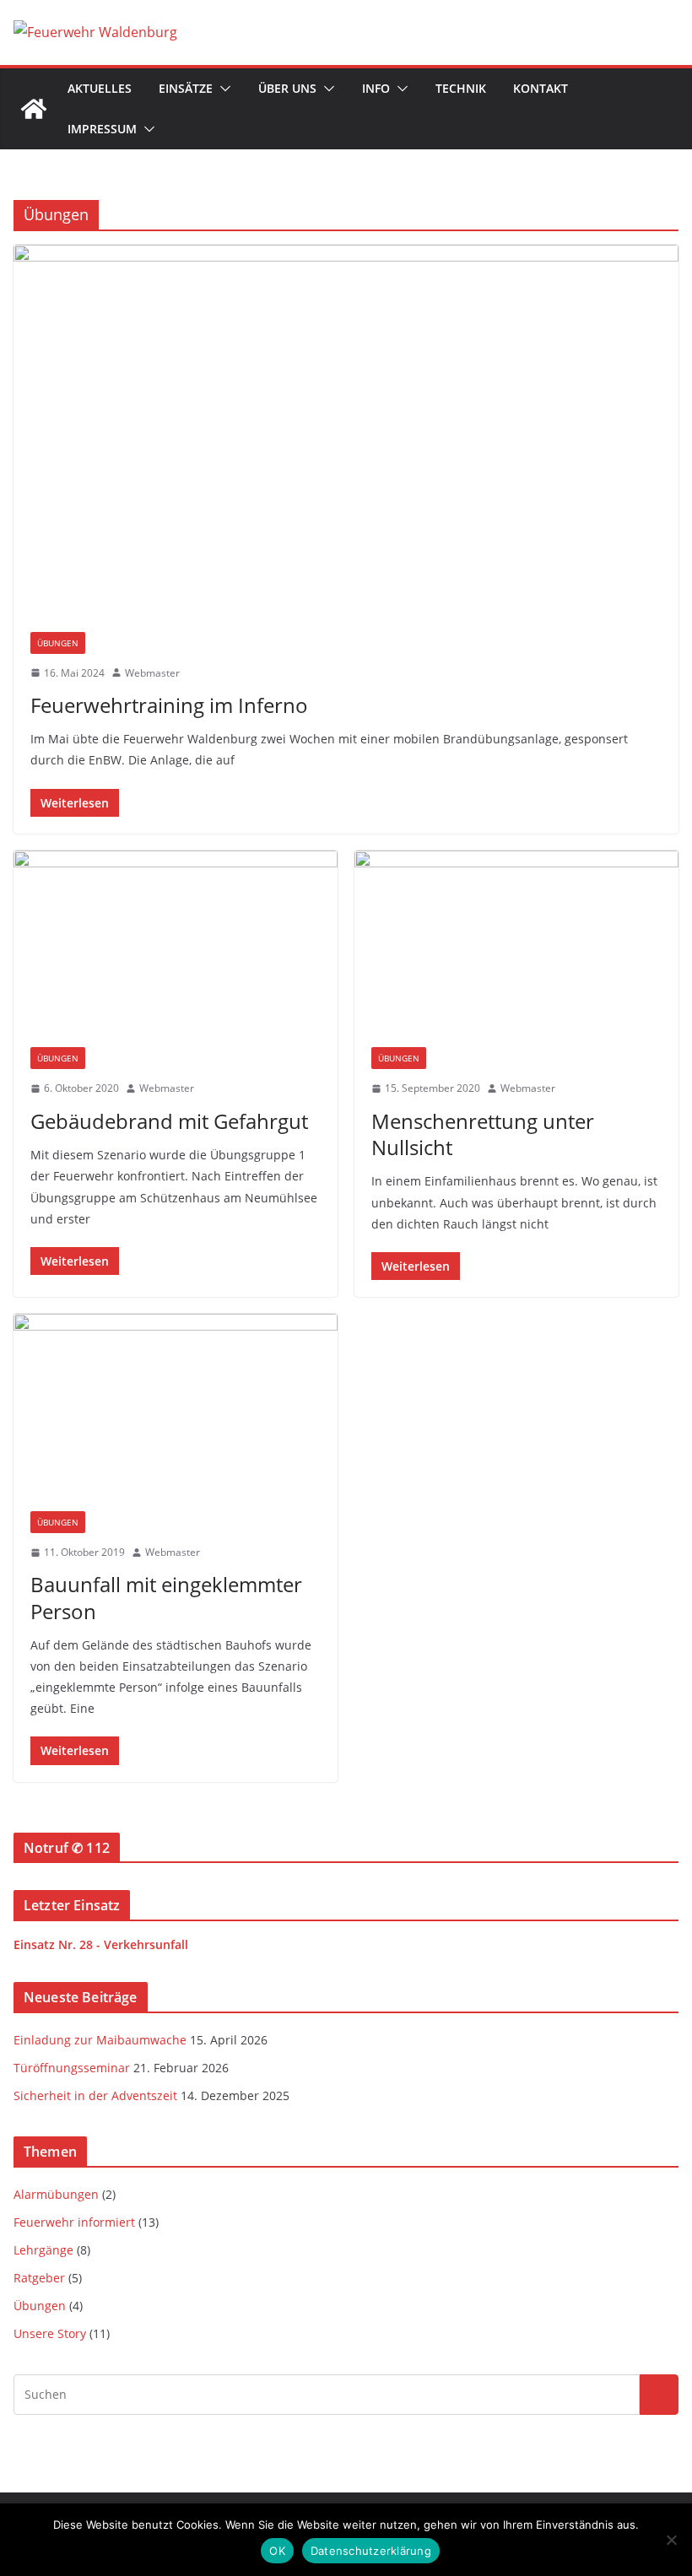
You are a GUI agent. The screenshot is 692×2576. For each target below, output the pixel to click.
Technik (461, 88)
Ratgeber (39, 2278)
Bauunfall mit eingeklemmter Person (166, 1597)
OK (277, 2551)
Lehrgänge (43, 2250)
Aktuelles (100, 88)
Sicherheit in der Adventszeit (95, 2095)
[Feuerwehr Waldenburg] (34, 109)
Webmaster (152, 673)
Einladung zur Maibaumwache (100, 2040)
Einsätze (186, 88)
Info (376, 88)
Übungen (58, 643)
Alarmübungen (56, 2194)
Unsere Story (50, 2333)
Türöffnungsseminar (72, 2068)
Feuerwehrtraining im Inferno (169, 705)
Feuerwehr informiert (74, 2222)
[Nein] (671, 2540)
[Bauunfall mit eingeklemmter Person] (176, 1404)
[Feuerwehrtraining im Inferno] (346, 429)
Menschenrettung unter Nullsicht (483, 1134)
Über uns (287, 88)
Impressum (102, 129)
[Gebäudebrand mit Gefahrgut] (176, 941)
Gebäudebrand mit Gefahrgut (169, 1121)
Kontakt (541, 88)
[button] (222, 89)
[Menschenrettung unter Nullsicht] (516, 941)
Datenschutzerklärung (371, 2551)
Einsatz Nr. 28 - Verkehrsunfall (101, 1944)
